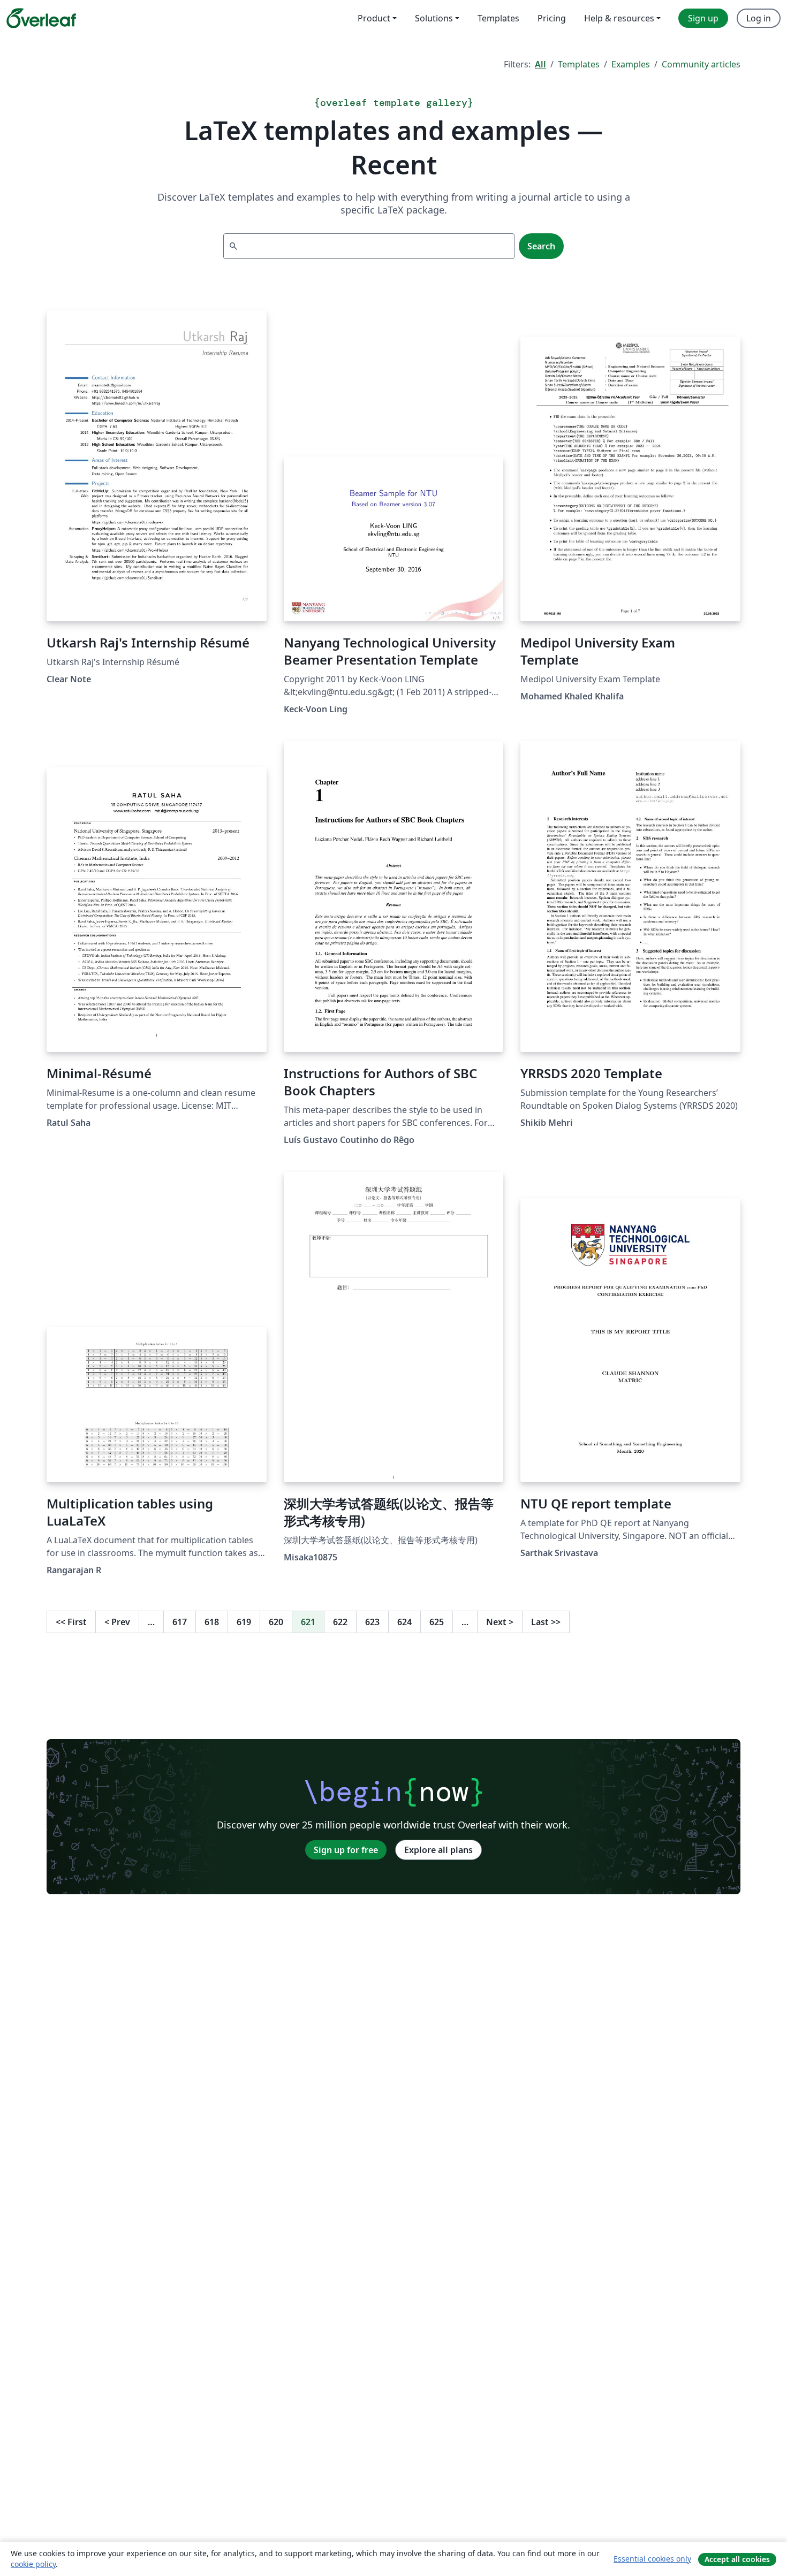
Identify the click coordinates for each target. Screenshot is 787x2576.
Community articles (701, 64)
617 (180, 1622)
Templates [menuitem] (498, 18)
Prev (117, 1622)
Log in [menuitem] (759, 18)
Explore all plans (438, 1850)
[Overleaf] (41, 18)
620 (276, 1622)
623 (372, 1622)
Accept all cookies (737, 2559)
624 (404, 1622)
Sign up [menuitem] (703, 18)
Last (546, 1622)
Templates (579, 64)
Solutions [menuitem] (434, 18)
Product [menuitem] (374, 18)
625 (437, 1622)
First (71, 1622)
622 (340, 1622)
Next (500, 1622)
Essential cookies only (652, 2559)
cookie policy (33, 2564)
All (540, 64)
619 (244, 1622)
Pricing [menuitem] (552, 18)
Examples (631, 64)
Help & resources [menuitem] (619, 18)
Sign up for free (346, 1850)
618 (212, 1622)
